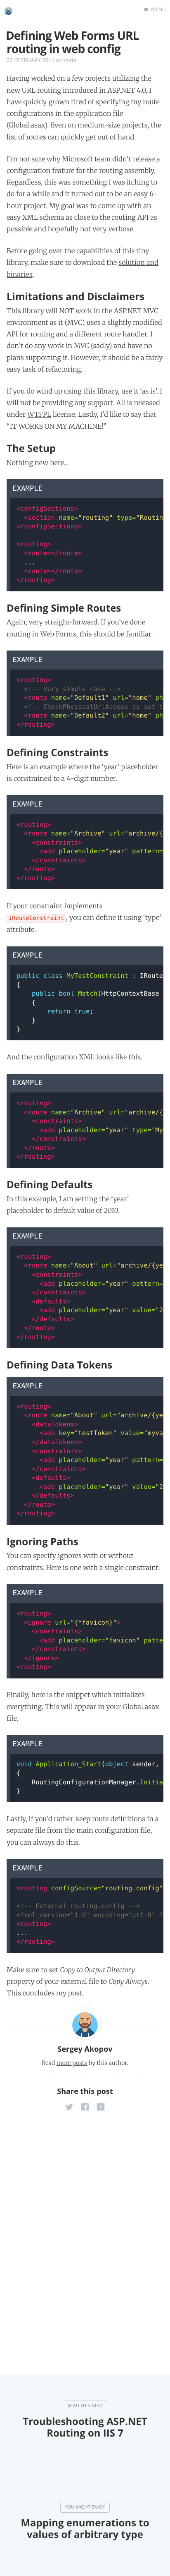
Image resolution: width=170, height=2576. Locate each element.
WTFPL (39, 415)
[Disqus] (85, 2229)
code (70, 60)
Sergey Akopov (85, 2049)
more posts (72, 2063)
